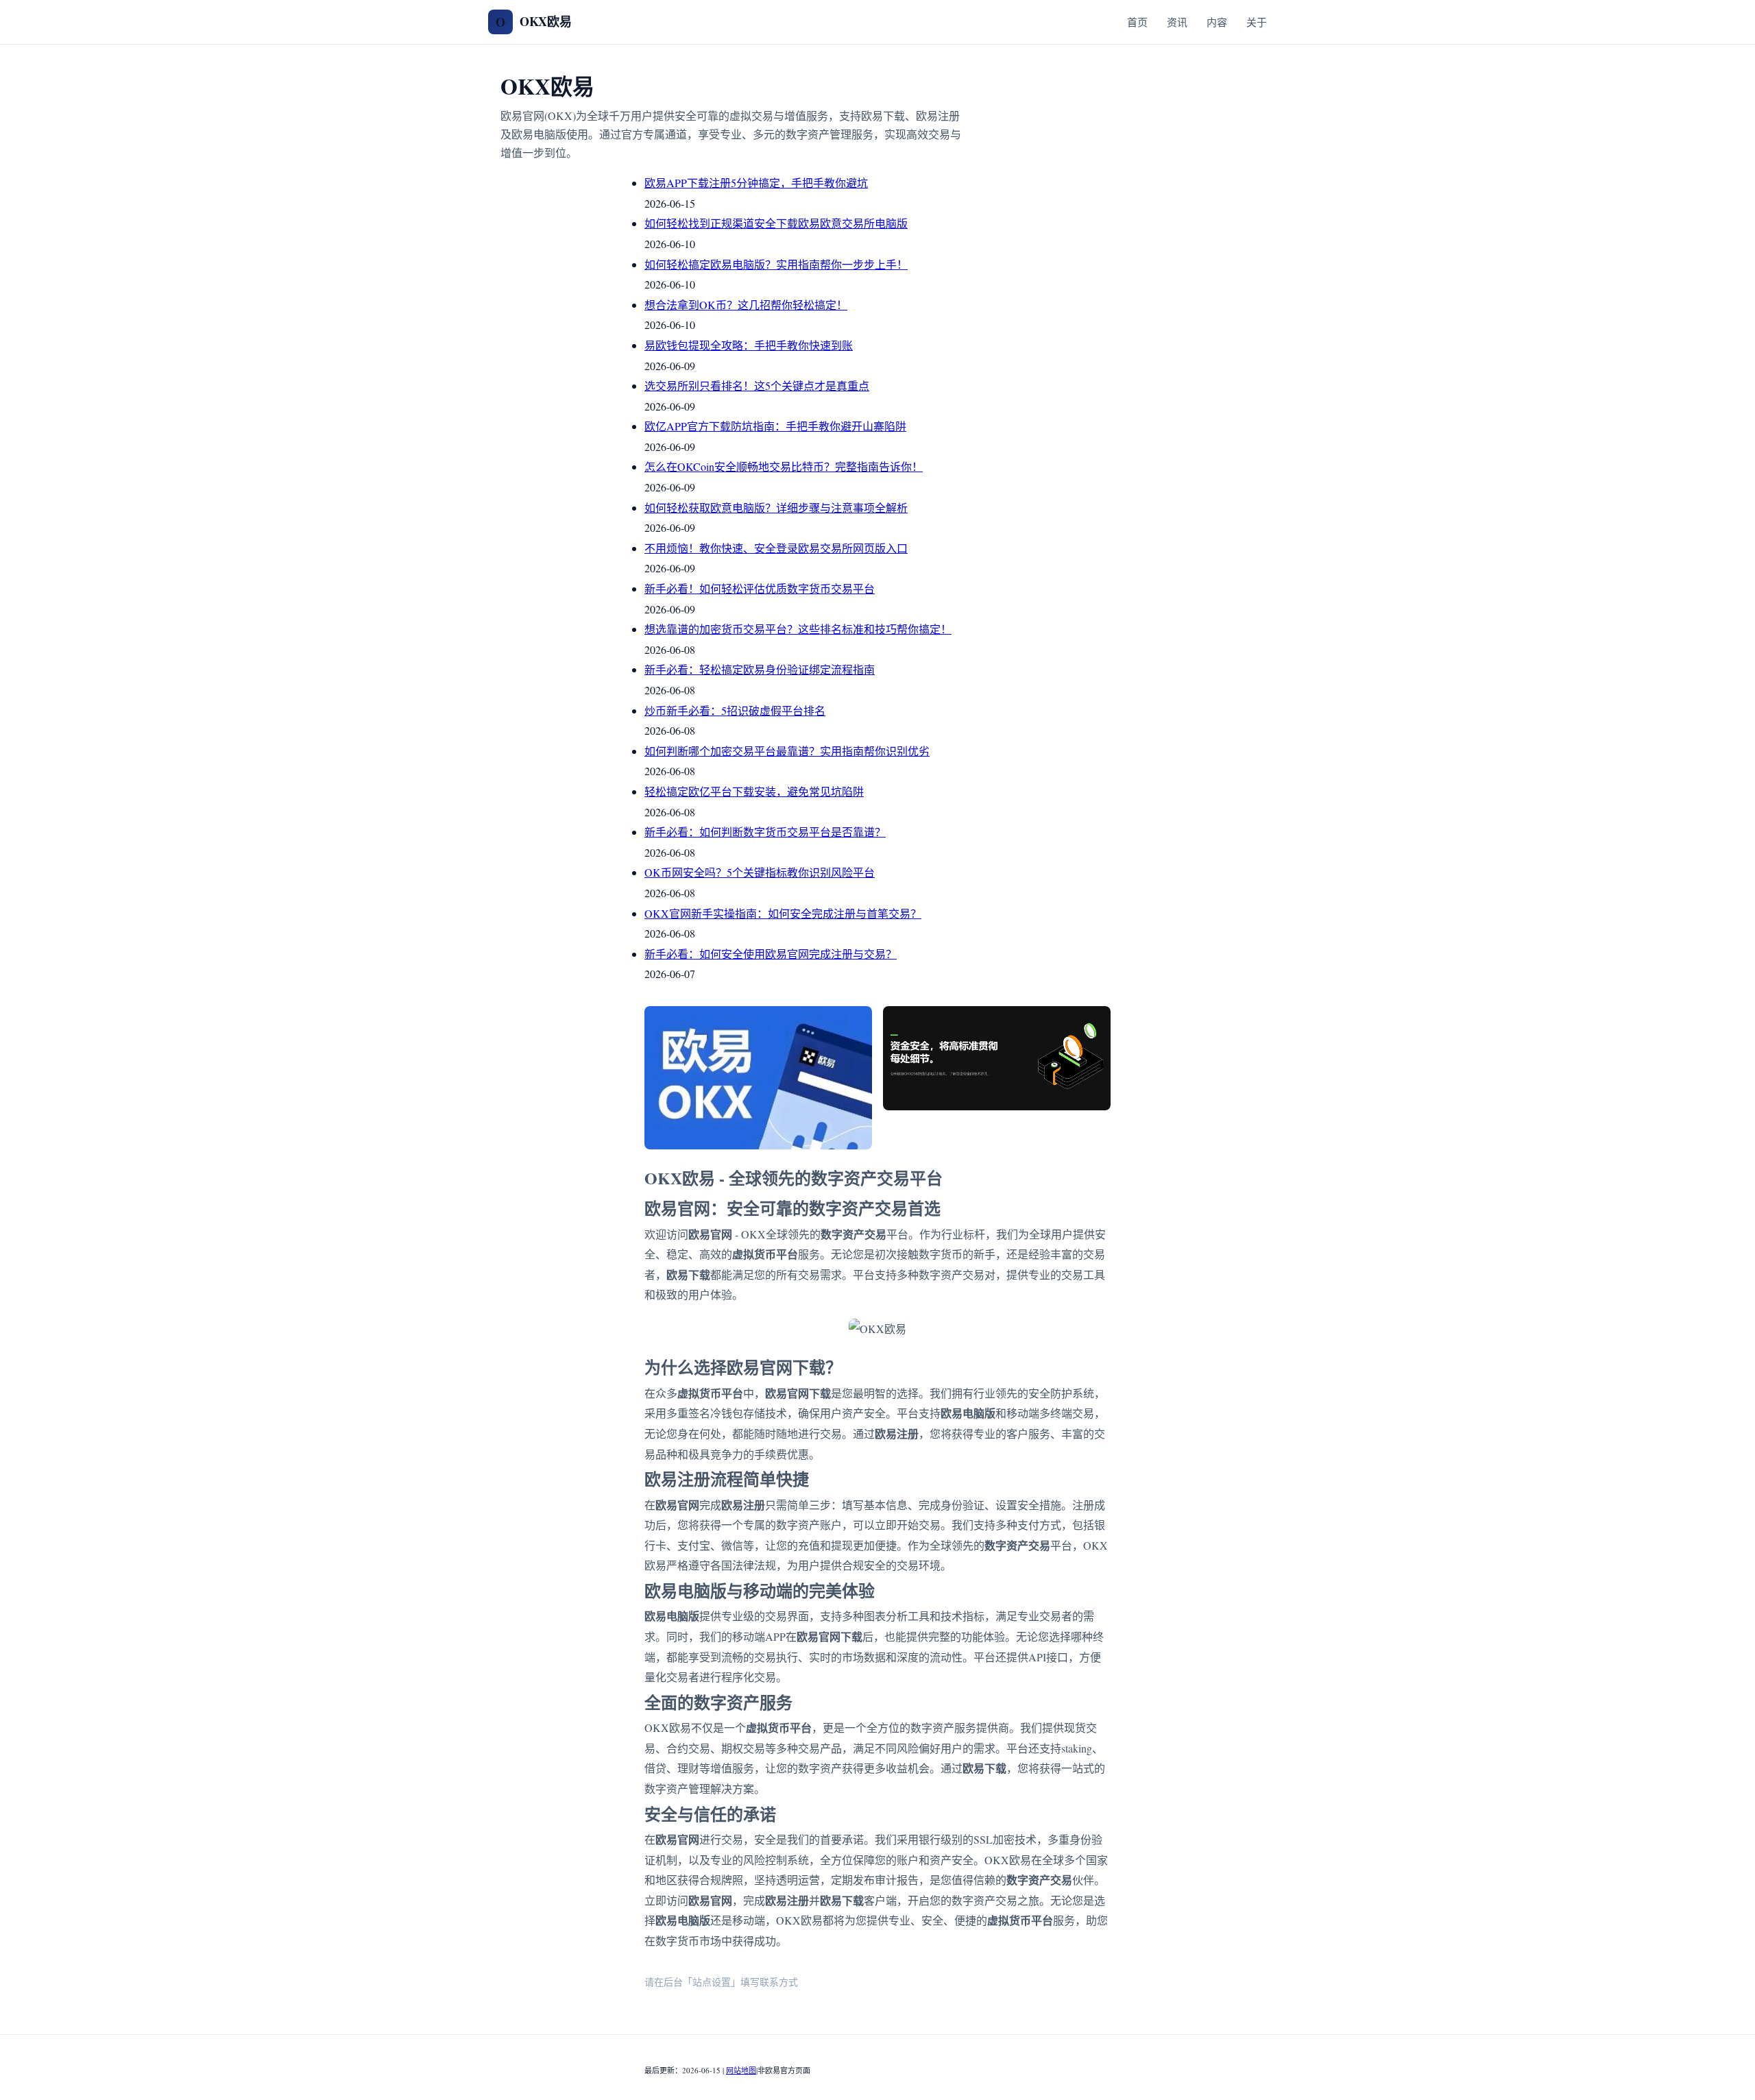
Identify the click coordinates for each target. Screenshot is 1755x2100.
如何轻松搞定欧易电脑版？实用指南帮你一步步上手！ (776, 264)
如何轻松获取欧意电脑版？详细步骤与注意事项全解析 (776, 508)
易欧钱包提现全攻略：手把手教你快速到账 (749, 345)
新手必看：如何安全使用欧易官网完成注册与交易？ (771, 954)
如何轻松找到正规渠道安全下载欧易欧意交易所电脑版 (776, 223)
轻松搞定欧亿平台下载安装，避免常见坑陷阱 (754, 791)
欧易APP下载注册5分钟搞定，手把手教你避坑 (756, 183)
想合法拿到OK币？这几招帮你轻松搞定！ (746, 305)
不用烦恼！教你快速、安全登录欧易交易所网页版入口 (776, 548)
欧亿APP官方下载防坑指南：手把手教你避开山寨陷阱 (775, 426)
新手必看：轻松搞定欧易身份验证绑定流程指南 (760, 669)
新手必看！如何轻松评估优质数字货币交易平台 (760, 588)
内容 (1217, 22)
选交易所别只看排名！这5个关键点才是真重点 (757, 386)
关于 (1257, 22)
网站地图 (741, 2070)
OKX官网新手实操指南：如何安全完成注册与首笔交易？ (783, 913)
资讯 (1177, 22)
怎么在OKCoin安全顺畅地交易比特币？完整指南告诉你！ (784, 466)
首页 (1137, 22)
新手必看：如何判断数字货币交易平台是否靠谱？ (765, 832)
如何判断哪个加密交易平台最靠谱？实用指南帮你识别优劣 (787, 751)
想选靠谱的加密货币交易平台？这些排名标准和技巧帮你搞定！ (798, 629)
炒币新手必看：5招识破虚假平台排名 (735, 710)
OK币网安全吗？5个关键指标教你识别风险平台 (760, 872)
